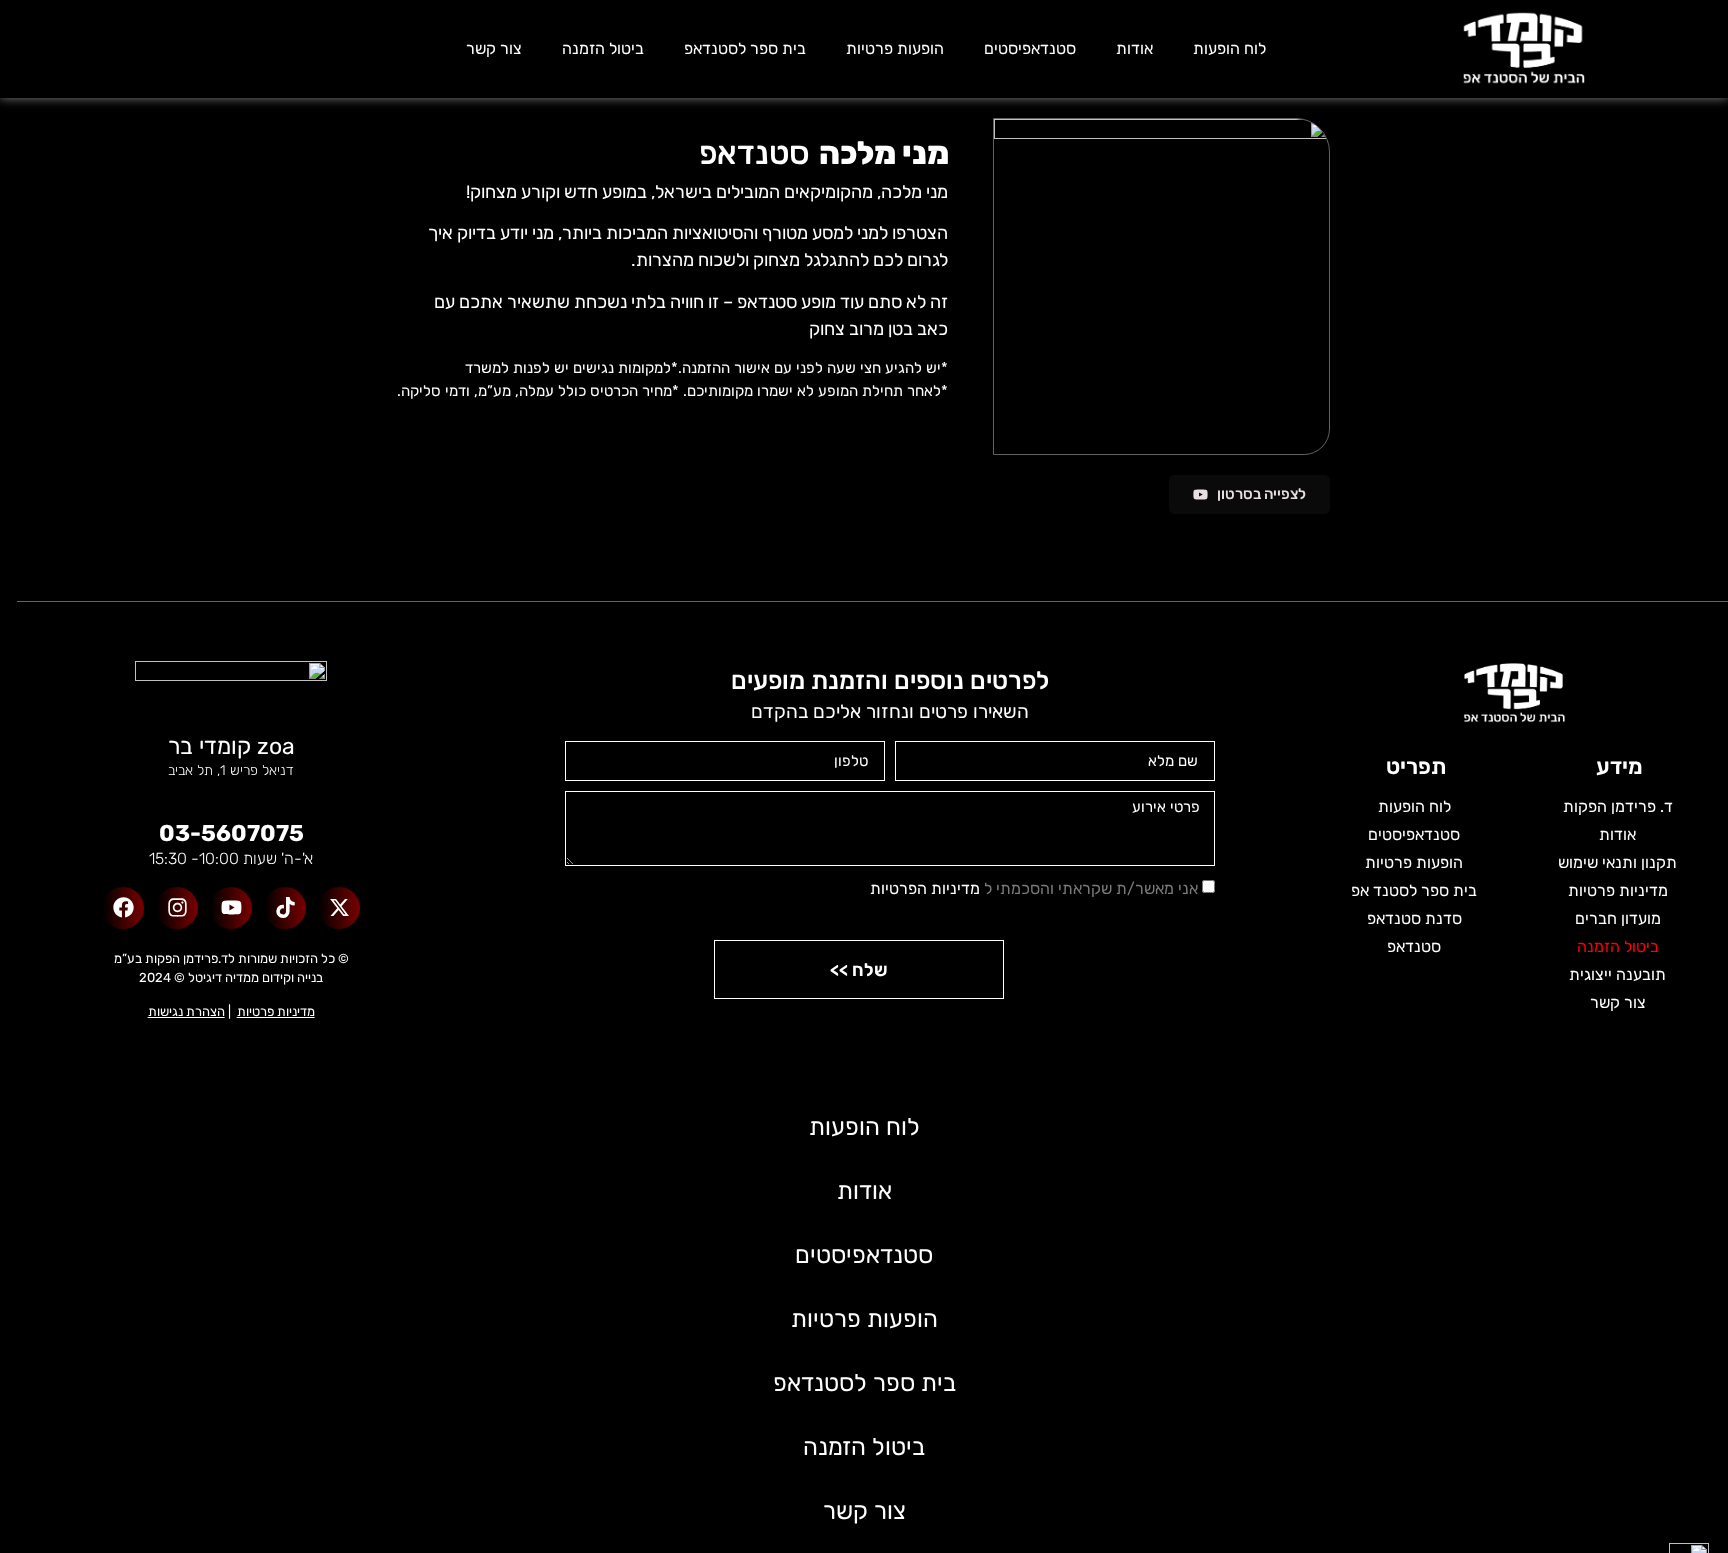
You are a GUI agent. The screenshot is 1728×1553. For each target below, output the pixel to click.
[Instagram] (177, 908)
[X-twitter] (339, 908)
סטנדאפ (1414, 946)
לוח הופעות (1229, 48)
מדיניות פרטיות (1618, 890)
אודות (1134, 48)
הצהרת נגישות (186, 1011)
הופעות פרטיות (895, 48)
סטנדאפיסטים (1030, 48)
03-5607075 (231, 833)
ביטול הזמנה (603, 48)
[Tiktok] (285, 908)
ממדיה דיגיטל (223, 977)
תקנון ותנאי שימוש (1617, 862)
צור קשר (494, 48)
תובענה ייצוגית (1617, 974)
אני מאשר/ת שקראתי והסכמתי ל (1034, 888)
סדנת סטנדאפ (1414, 918)
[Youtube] (231, 908)
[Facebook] (123, 908)
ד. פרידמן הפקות (1618, 806)
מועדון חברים (1618, 918)
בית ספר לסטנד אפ (1414, 890)
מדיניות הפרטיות (925, 888)
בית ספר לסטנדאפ (745, 48)
